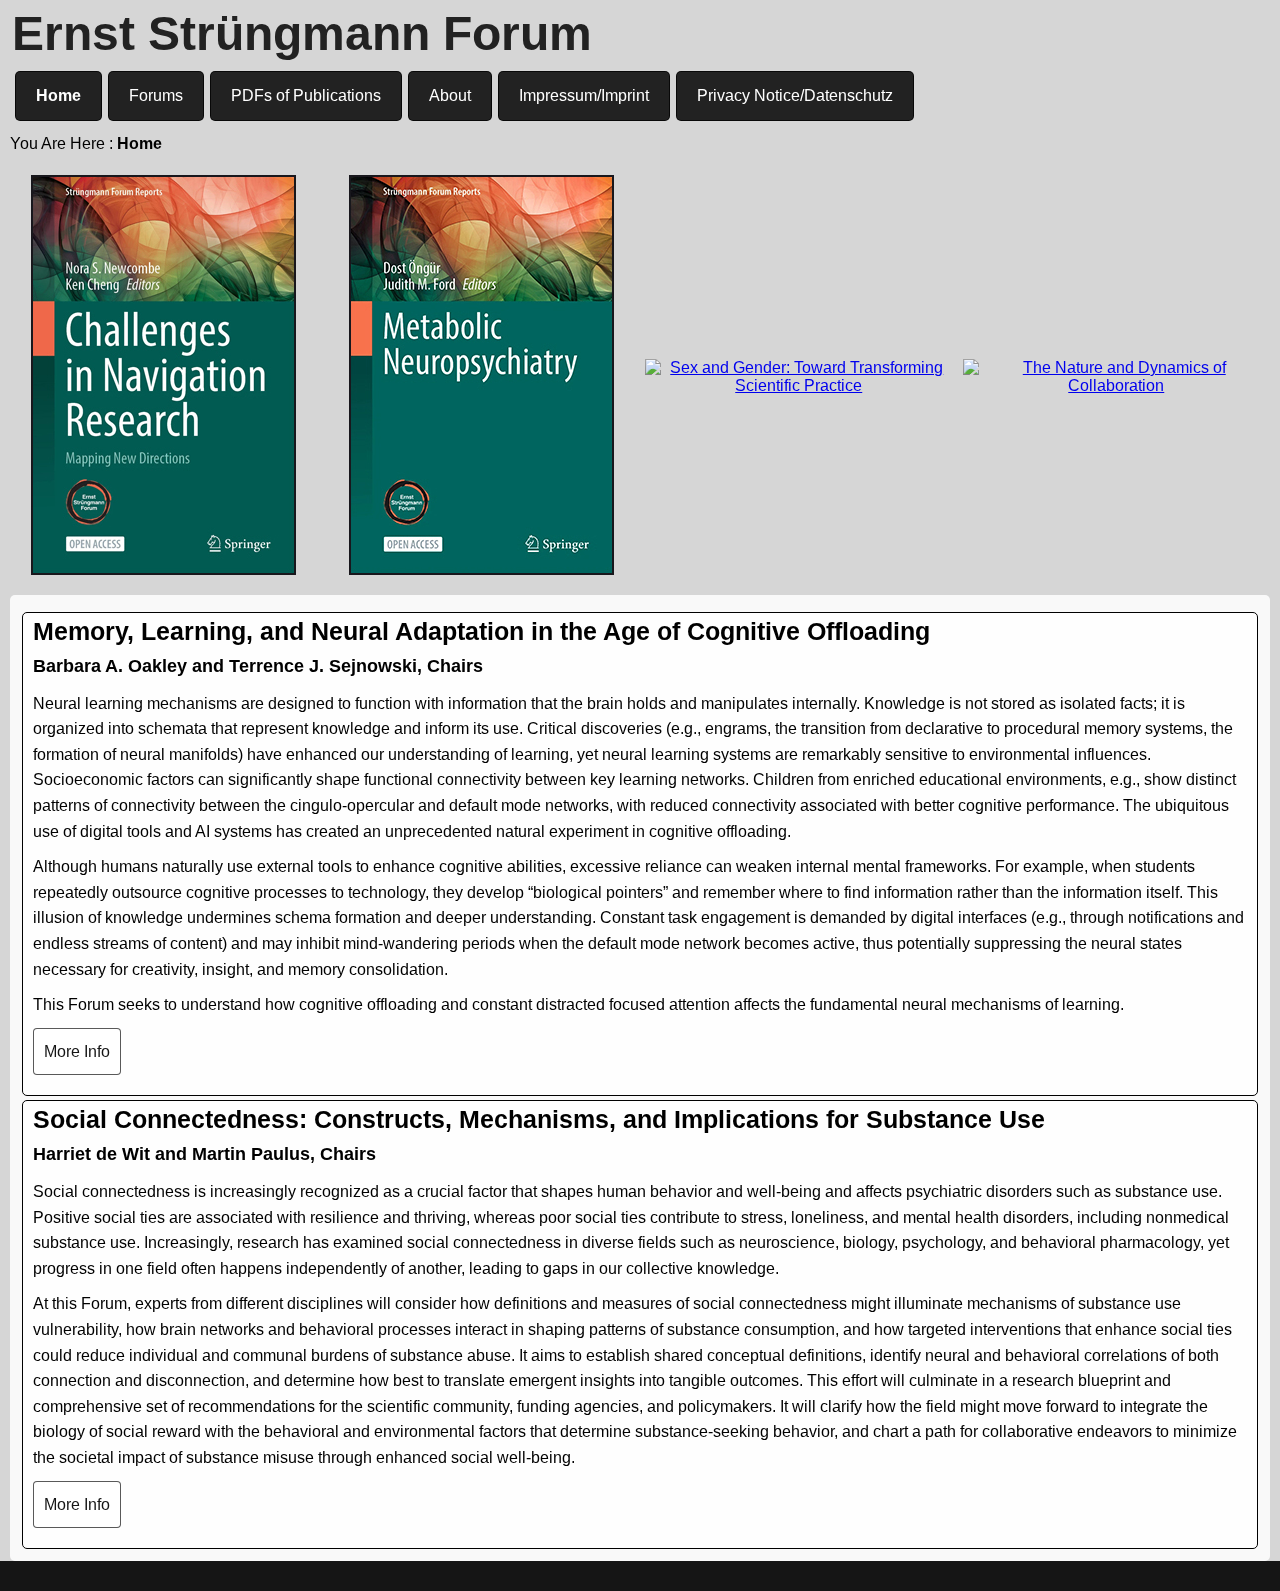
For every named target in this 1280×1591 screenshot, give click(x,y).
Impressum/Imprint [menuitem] (584, 95)
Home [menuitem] (58, 95)
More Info (77, 1051)
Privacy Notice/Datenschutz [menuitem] (795, 95)
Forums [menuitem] (156, 95)
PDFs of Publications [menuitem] (306, 95)
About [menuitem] (450, 95)
